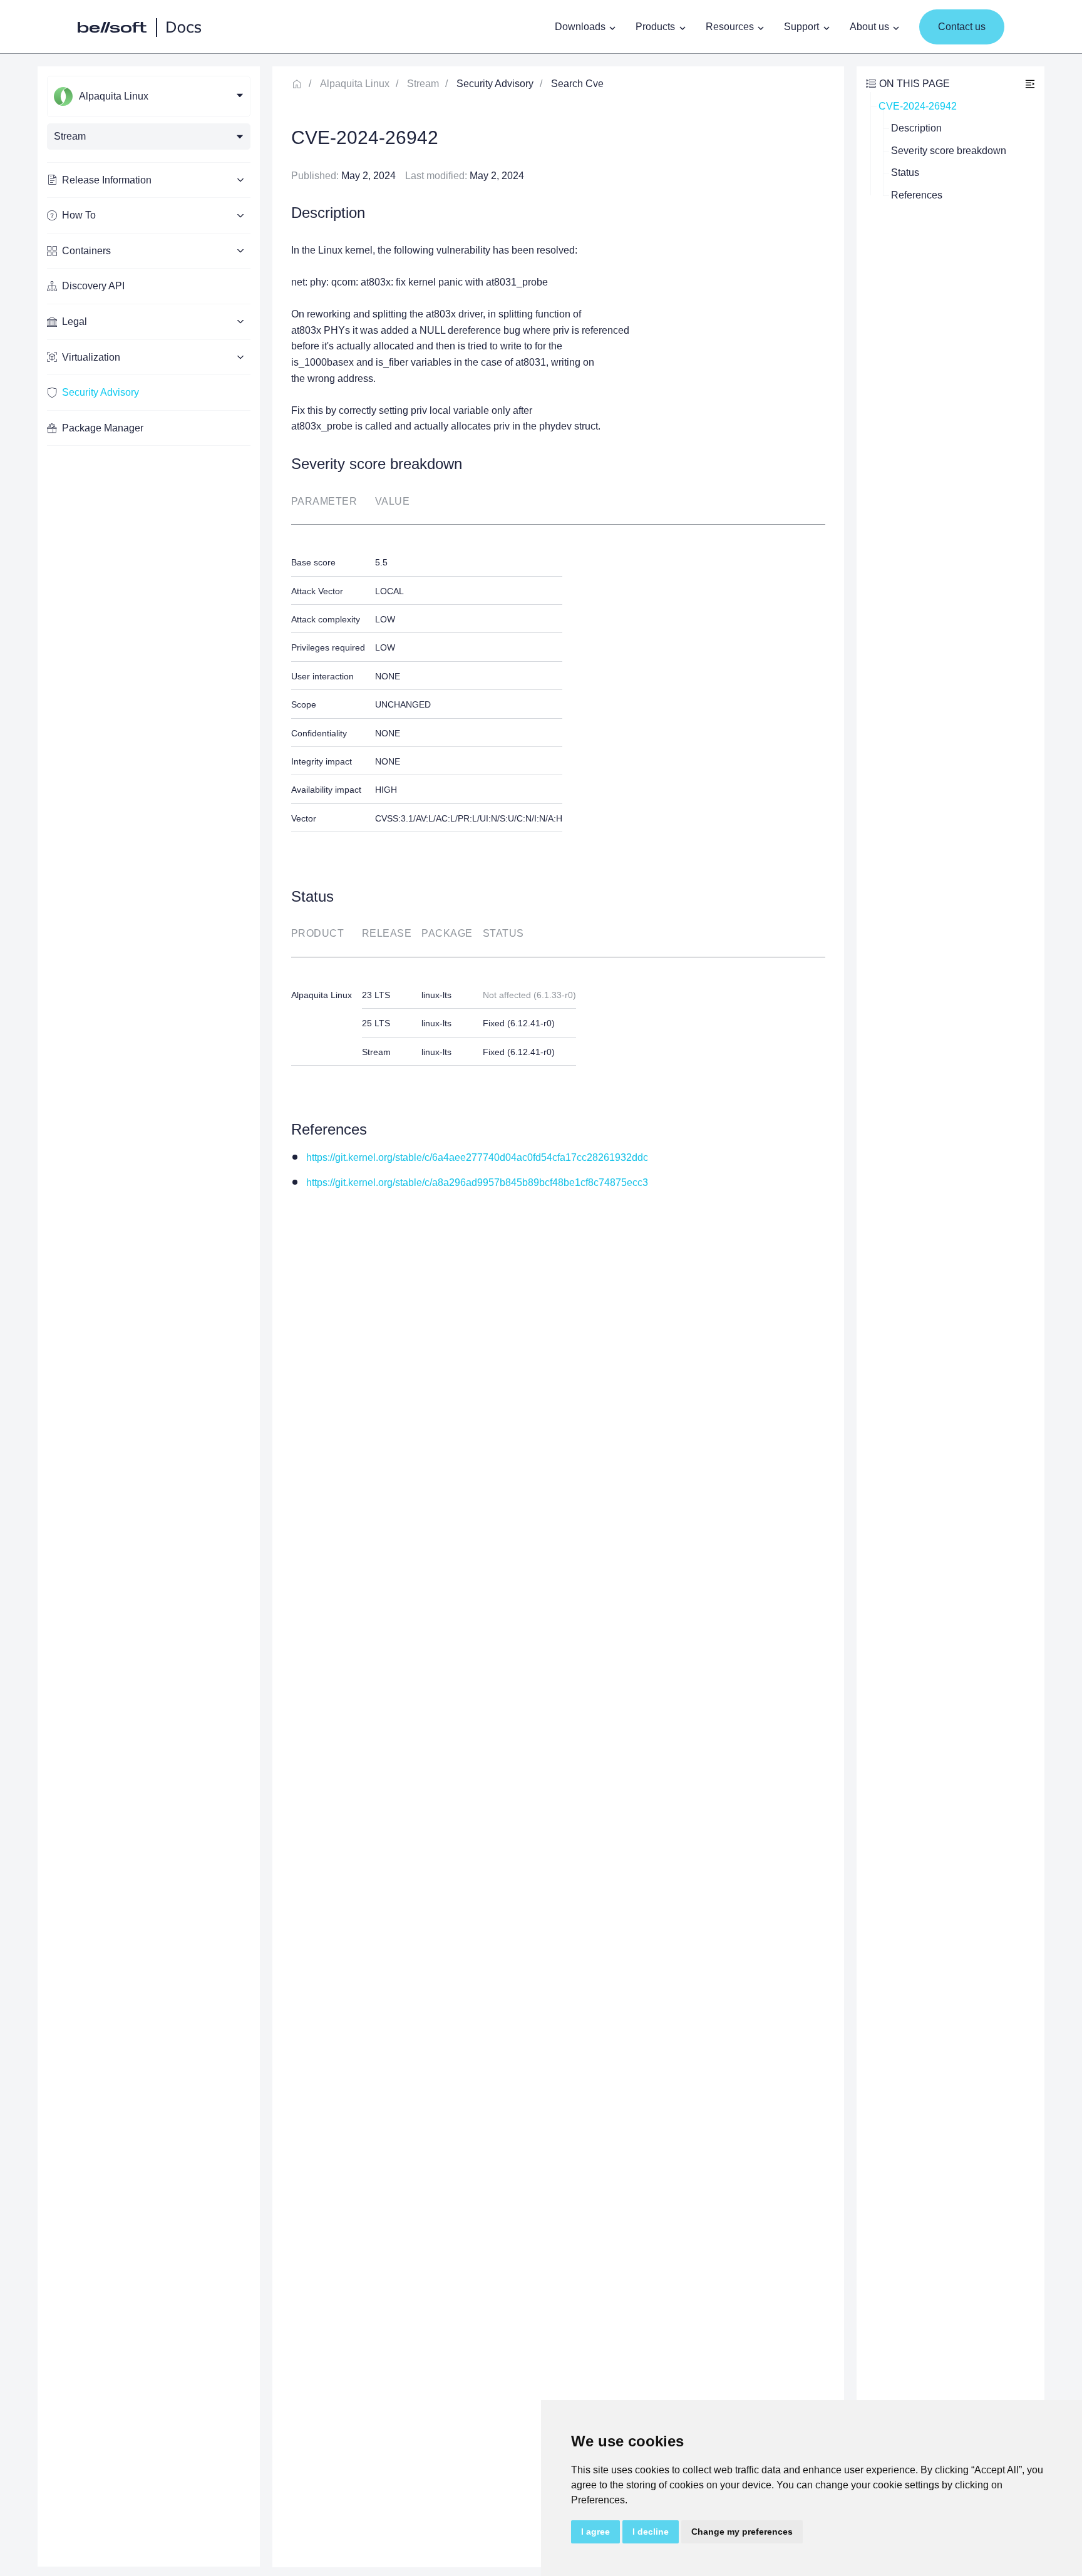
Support (801, 27)
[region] (149, 1316)
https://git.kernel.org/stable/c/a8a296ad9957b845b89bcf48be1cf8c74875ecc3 (477, 1182)
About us (869, 27)
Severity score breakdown (949, 151)
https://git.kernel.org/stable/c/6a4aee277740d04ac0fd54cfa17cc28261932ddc (477, 1157)
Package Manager (103, 428)
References (917, 195)
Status (905, 173)
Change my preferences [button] (742, 2532)
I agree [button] (595, 2532)
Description (916, 128)
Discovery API (93, 286)
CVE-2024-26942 (918, 106)
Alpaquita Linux (355, 84)
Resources (730, 27)
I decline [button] (651, 2532)
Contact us (962, 27)
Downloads (580, 27)
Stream (423, 84)
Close (1030, 84)
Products (655, 27)
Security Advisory (100, 392)
